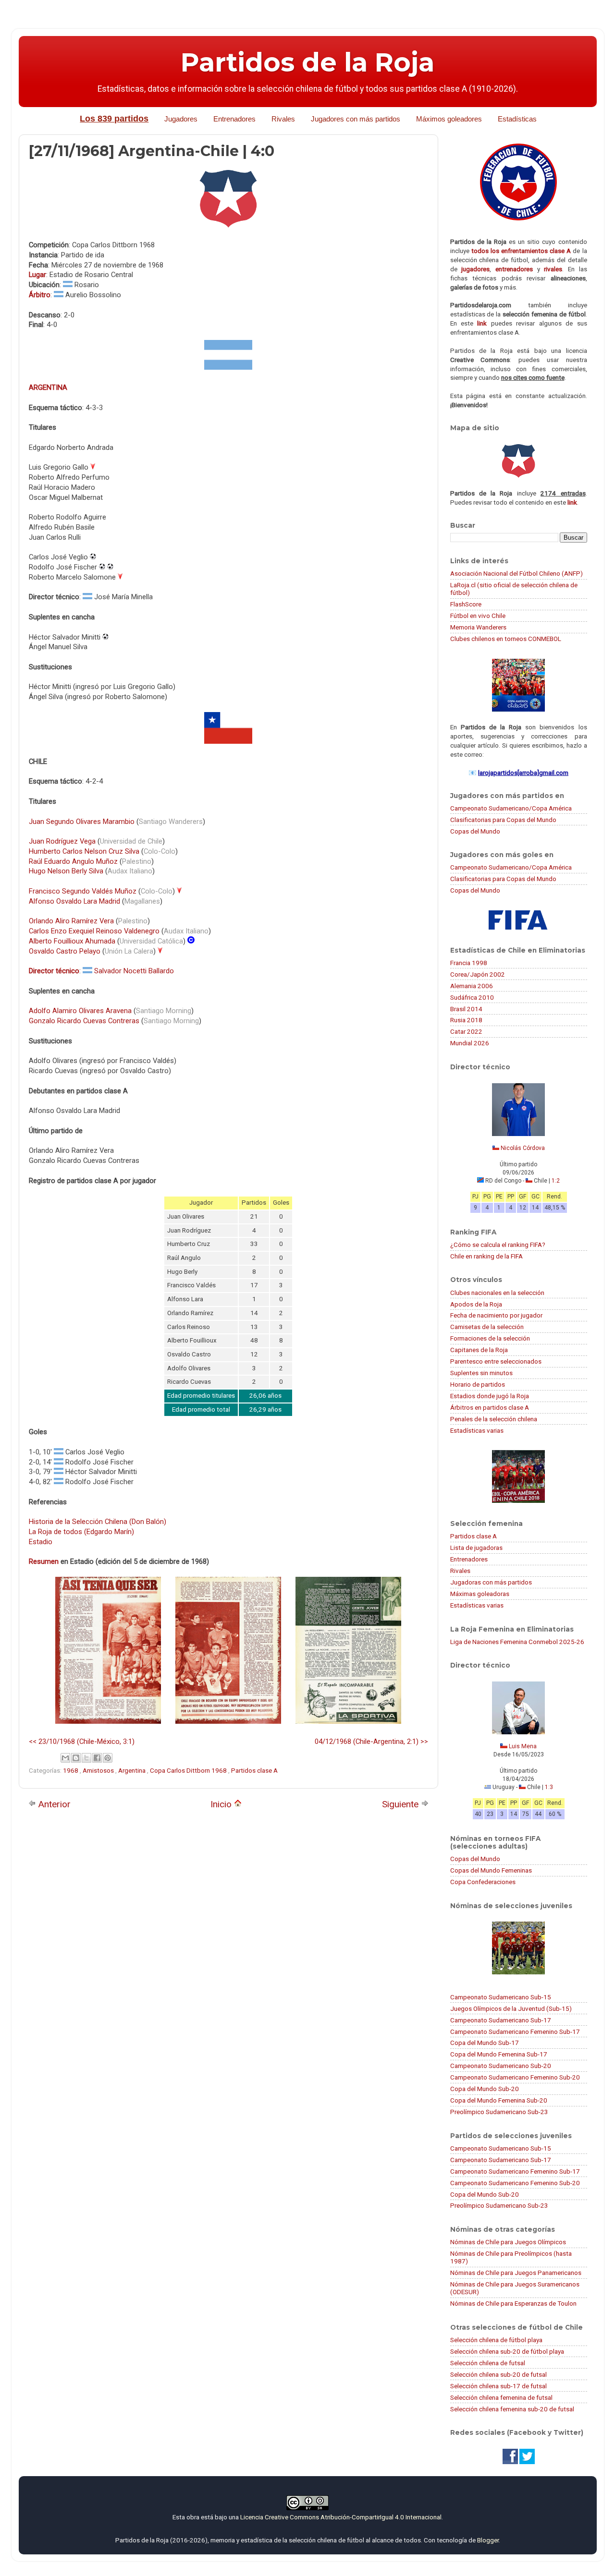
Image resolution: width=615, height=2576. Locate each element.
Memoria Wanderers (478, 627)
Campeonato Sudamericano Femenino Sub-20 (515, 2077)
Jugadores (181, 119)
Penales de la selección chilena (494, 1419)
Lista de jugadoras (476, 1548)
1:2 (556, 1181)
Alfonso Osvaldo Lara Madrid (74, 901)
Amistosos (99, 1770)
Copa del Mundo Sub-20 (485, 2089)
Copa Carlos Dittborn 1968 (189, 1770)
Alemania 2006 (472, 986)
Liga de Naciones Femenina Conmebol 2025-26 (517, 1642)
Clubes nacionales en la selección (497, 1293)
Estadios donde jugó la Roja (490, 1396)
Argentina (133, 1770)
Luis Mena (523, 1746)
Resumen (44, 1561)
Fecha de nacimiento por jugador (496, 1315)
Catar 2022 (466, 1031)
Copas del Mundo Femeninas (491, 1870)
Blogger (488, 2540)
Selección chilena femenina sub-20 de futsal (512, 2409)
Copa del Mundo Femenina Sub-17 (499, 2054)
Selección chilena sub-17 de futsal (498, 2386)
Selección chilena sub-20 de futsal (498, 2374)
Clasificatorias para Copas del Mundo (503, 820)
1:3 (549, 1787)
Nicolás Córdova (523, 1148)
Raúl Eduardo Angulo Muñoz (73, 861)
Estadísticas (517, 119)
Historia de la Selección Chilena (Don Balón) (98, 1522)
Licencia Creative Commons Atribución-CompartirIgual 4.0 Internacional (341, 2517)
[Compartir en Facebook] (97, 1758)
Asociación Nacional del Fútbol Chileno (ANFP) (517, 573)
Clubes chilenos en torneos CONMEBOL (506, 639)
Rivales (283, 119)
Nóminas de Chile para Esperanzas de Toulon (513, 2303)
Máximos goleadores (449, 119)
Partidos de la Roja (307, 62)
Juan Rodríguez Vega (62, 841)
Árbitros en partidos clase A (490, 1407)
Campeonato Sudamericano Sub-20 (501, 2066)
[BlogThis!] (76, 1758)
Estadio (41, 1542)
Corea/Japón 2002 (478, 974)
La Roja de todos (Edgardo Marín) (81, 1532)
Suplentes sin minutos (481, 1373)
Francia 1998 (469, 963)
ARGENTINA (48, 387)
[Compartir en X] (86, 1758)
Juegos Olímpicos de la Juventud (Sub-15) (511, 2008)
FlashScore (466, 604)
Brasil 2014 (466, 1009)
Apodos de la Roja (476, 1304)
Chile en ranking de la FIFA (486, 1256)
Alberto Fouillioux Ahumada (72, 941)
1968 (71, 1770)
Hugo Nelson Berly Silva (66, 871)
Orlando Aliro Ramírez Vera (71, 921)
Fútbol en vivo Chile (478, 616)
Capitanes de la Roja (479, 1350)
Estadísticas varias (477, 1430)
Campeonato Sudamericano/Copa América (511, 808)
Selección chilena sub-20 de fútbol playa (507, 2351)
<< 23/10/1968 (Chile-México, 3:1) (82, 1742)
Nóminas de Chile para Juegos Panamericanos (516, 2273)
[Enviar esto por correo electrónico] (65, 1758)
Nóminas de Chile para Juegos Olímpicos (508, 2242)
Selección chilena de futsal (488, 2363)
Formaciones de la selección (490, 1338)
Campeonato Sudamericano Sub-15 (501, 1997)
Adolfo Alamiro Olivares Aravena (80, 1011)
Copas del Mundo (475, 831)
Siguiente (401, 1804)
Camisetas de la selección (487, 1327)
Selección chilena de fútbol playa (496, 2340)
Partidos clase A (254, 1770)
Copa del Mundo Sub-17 (485, 2043)
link (482, 323)
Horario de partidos (478, 1384)
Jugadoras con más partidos (491, 1582)
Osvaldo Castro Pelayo (65, 951)
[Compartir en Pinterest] (108, 1758)
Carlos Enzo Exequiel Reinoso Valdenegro (94, 931)
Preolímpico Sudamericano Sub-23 (499, 2112)
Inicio (222, 1804)
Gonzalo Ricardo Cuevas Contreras (84, 1021)
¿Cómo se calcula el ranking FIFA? (498, 1245)
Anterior (53, 1804)
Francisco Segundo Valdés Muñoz (83, 891)
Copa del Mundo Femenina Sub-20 (499, 2100)
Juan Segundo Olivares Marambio (82, 822)
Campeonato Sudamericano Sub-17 (501, 2020)
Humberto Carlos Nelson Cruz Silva (84, 851)
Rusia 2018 (466, 1020)
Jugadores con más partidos (356, 119)
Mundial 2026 (470, 1043)
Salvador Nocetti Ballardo (134, 971)
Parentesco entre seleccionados (496, 1361)
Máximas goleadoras (480, 1594)
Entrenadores (234, 119)
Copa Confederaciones (483, 1882)
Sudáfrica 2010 (472, 997)
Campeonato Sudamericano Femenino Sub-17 (515, 2032)
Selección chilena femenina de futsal (501, 2397)
